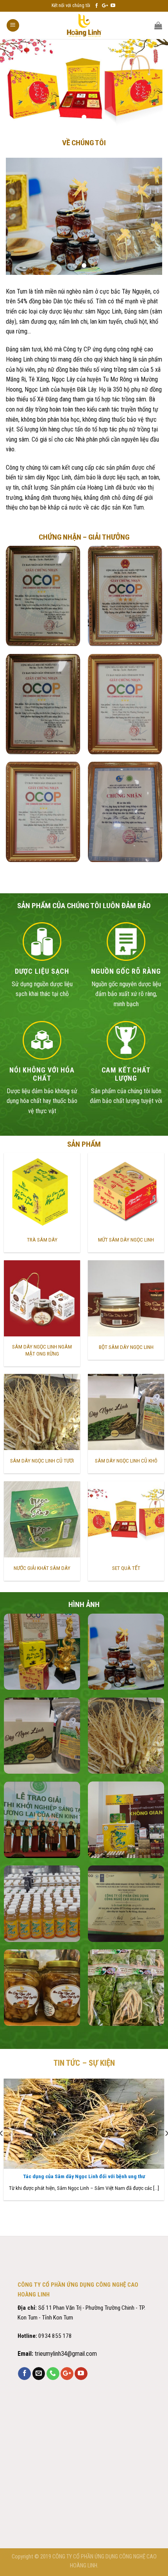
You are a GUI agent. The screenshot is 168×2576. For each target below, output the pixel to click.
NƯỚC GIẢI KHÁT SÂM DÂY (42, 1568)
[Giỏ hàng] (158, 25)
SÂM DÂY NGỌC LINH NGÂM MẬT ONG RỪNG (42, 1350)
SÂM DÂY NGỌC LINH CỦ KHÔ (126, 1461)
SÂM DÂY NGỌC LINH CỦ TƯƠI (42, 1461)
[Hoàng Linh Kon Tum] (84, 25)
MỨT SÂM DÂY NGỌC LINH (126, 1240)
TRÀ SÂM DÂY (42, 1240)
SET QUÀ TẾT (126, 1568)
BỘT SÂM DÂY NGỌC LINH (126, 1347)
